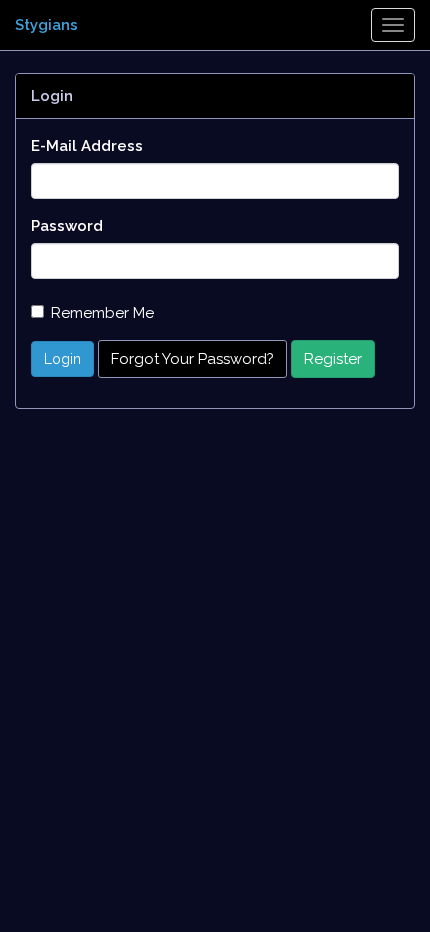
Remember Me (102, 313)
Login (62, 359)
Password (67, 226)
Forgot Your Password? (192, 359)
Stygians (46, 25)
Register (333, 359)
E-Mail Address (87, 146)
